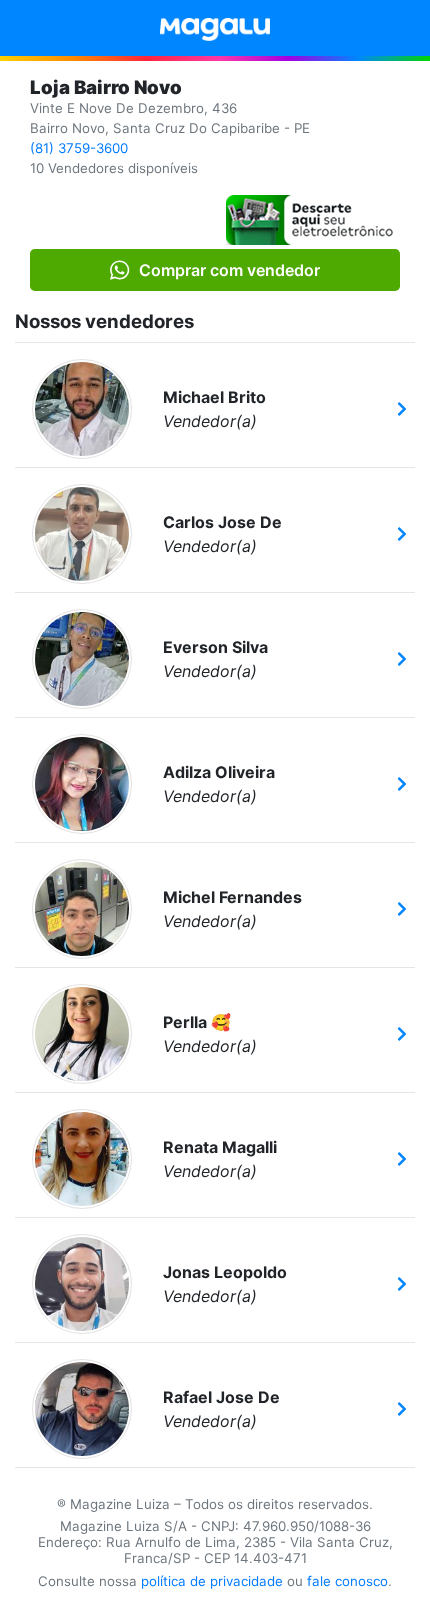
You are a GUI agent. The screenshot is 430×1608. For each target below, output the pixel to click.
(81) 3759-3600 (79, 148)
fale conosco (347, 1581)
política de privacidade (212, 1581)
